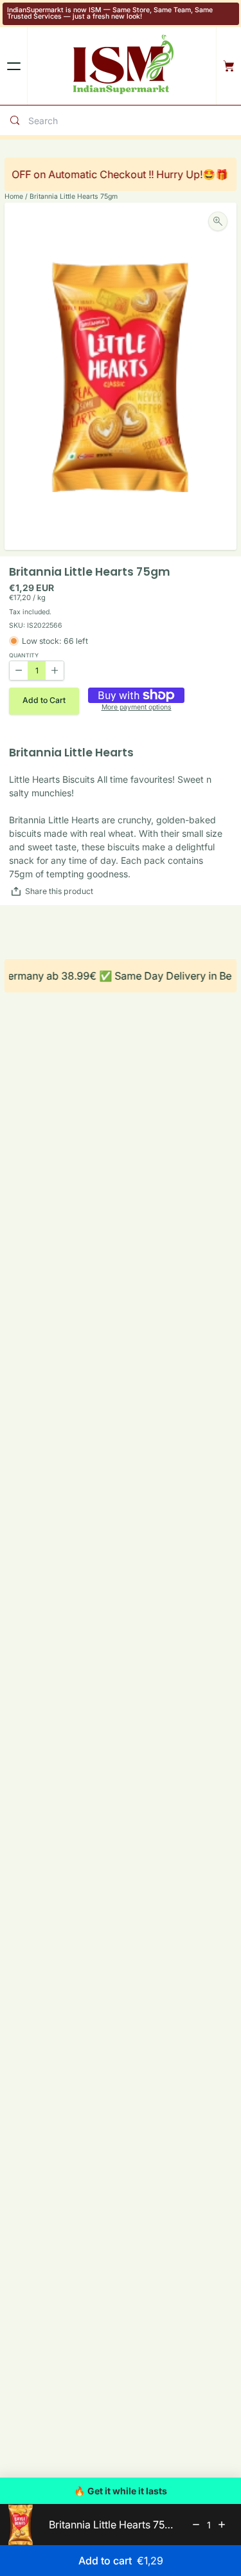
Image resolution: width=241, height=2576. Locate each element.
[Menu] (13, 66)
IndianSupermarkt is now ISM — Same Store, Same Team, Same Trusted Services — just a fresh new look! (110, 14)
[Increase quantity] (222, 2525)
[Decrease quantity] (196, 2525)
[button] (44, 701)
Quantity (24, 656)
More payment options (137, 708)
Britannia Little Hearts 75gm (74, 196)
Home (14, 196)
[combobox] (132, 121)
